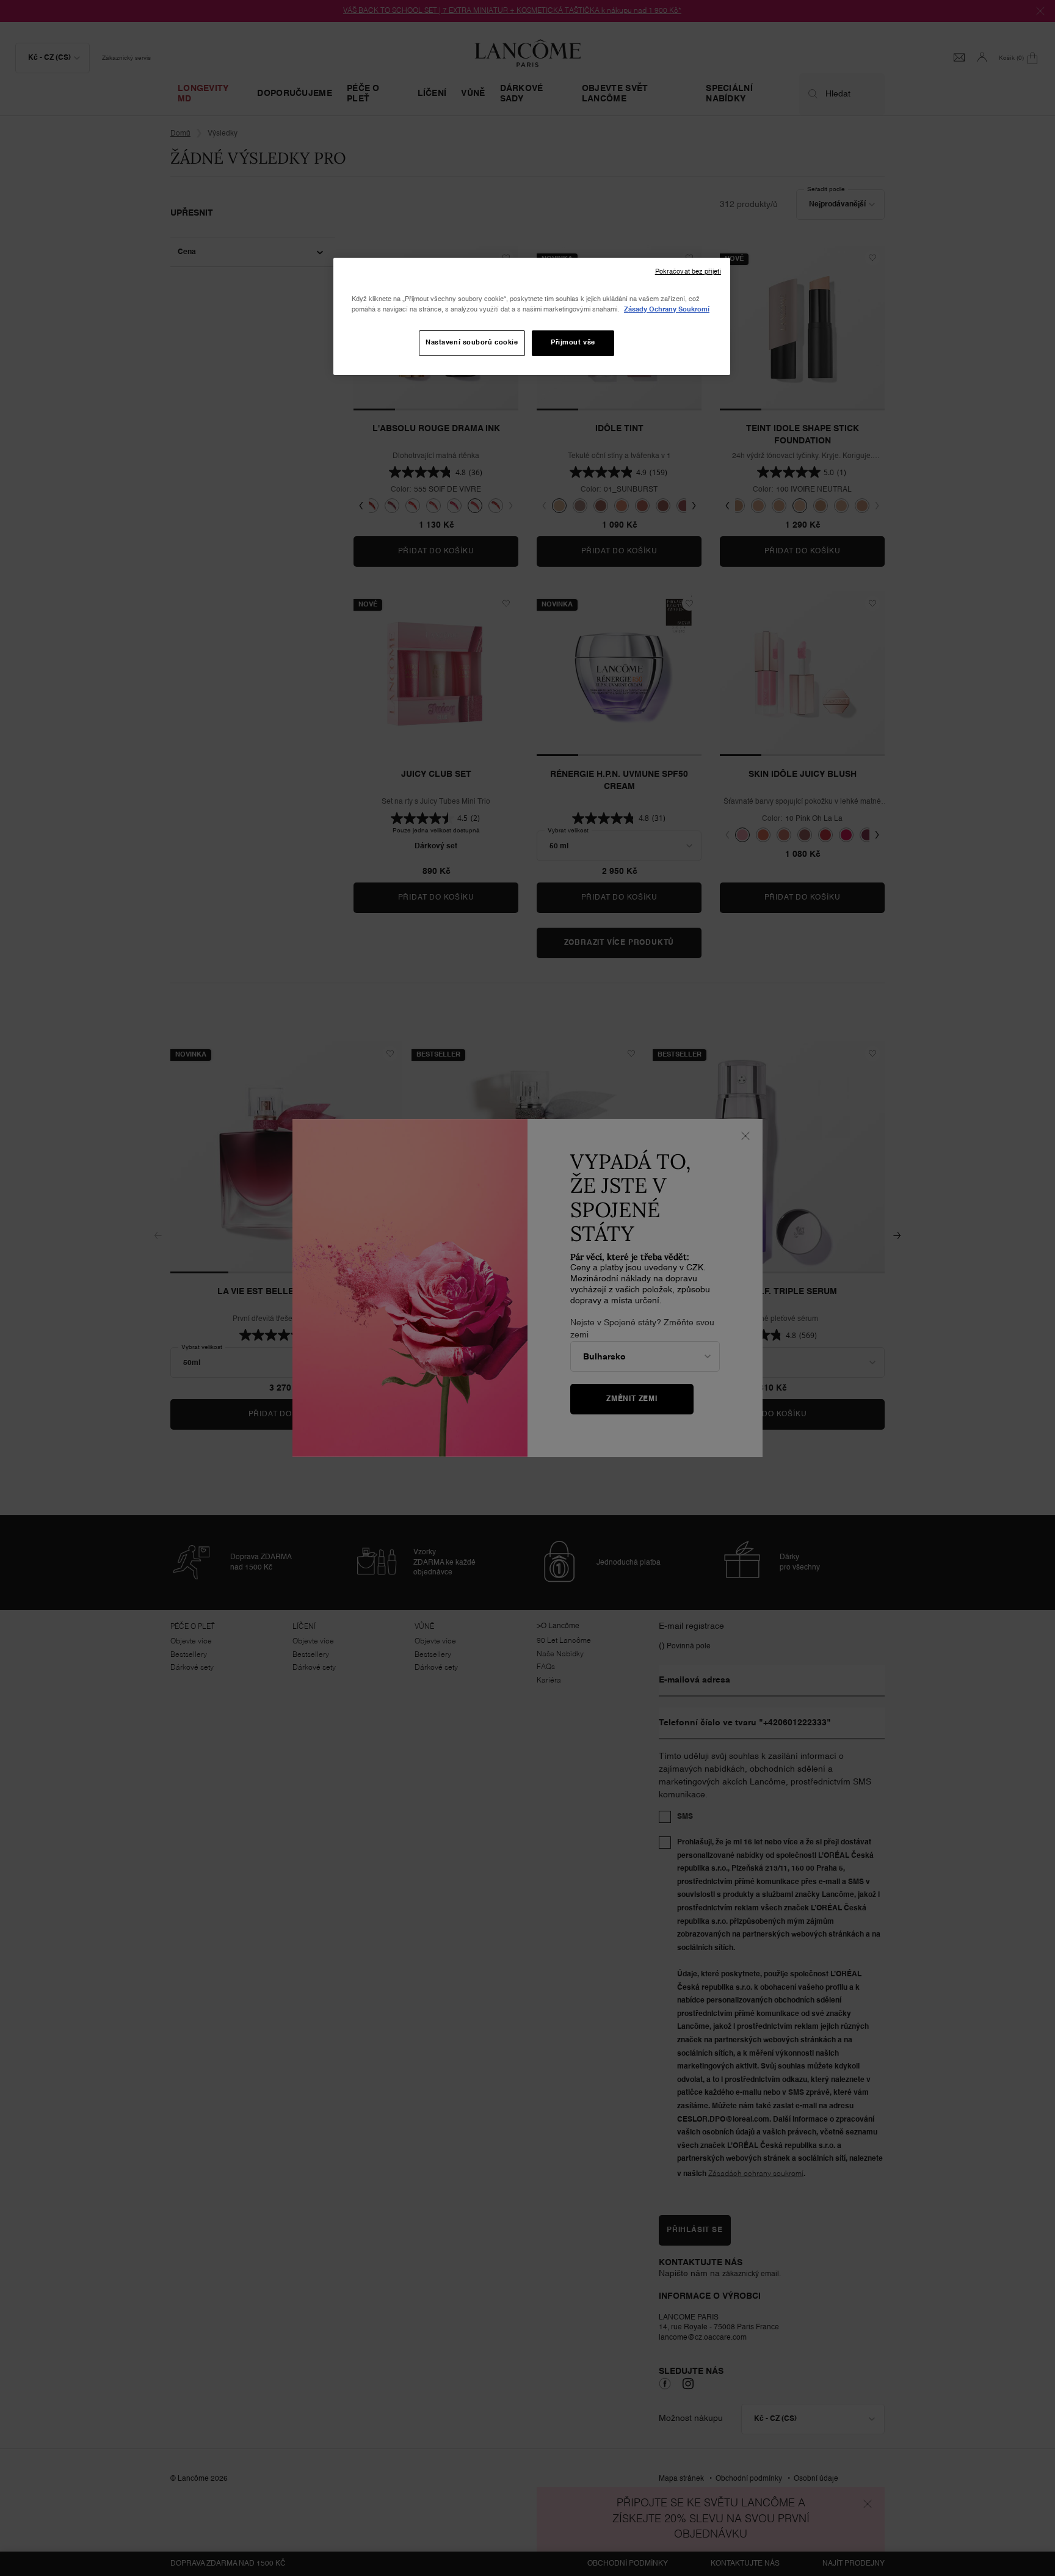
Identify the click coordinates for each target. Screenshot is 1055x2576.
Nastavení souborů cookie (472, 343)
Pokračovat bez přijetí (688, 272)
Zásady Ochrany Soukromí (667, 310)
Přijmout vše (573, 343)
